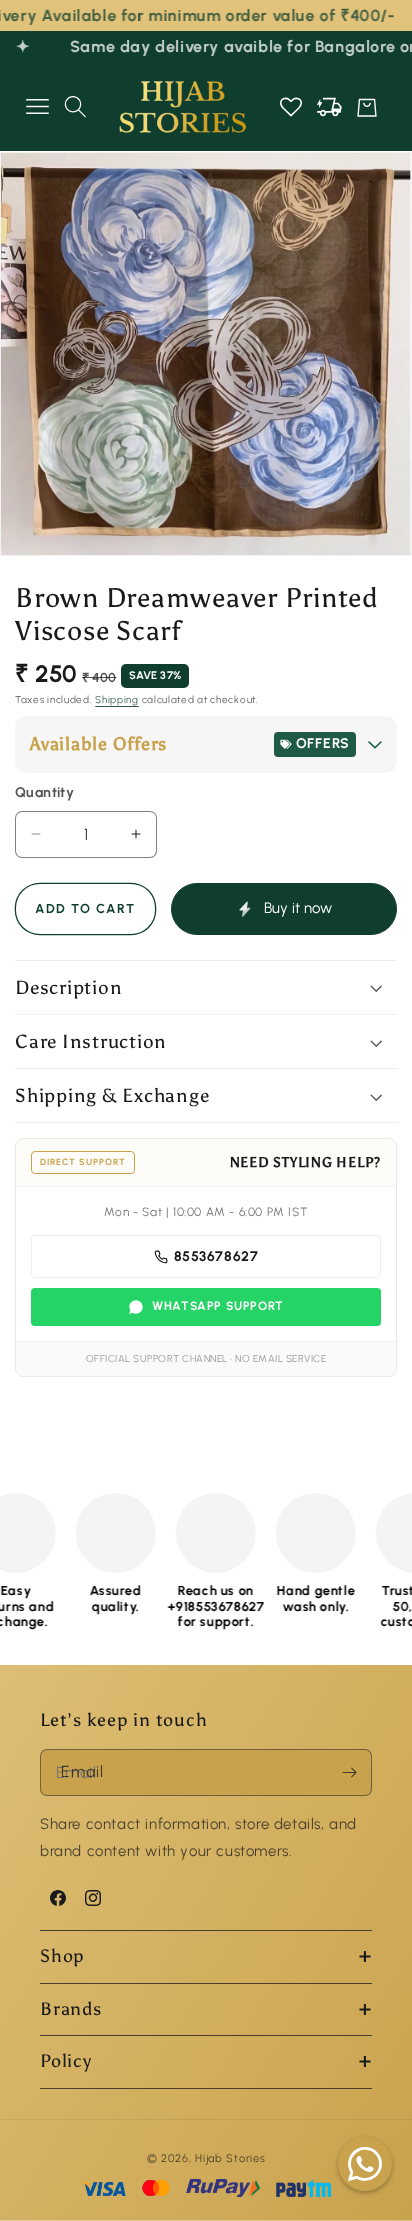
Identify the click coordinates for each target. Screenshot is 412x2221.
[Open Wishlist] (291, 107)
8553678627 (216, 1256)
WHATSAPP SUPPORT (218, 1306)
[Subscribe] (349, 1772)
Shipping (117, 699)
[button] (37, 107)
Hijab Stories (230, 2158)
